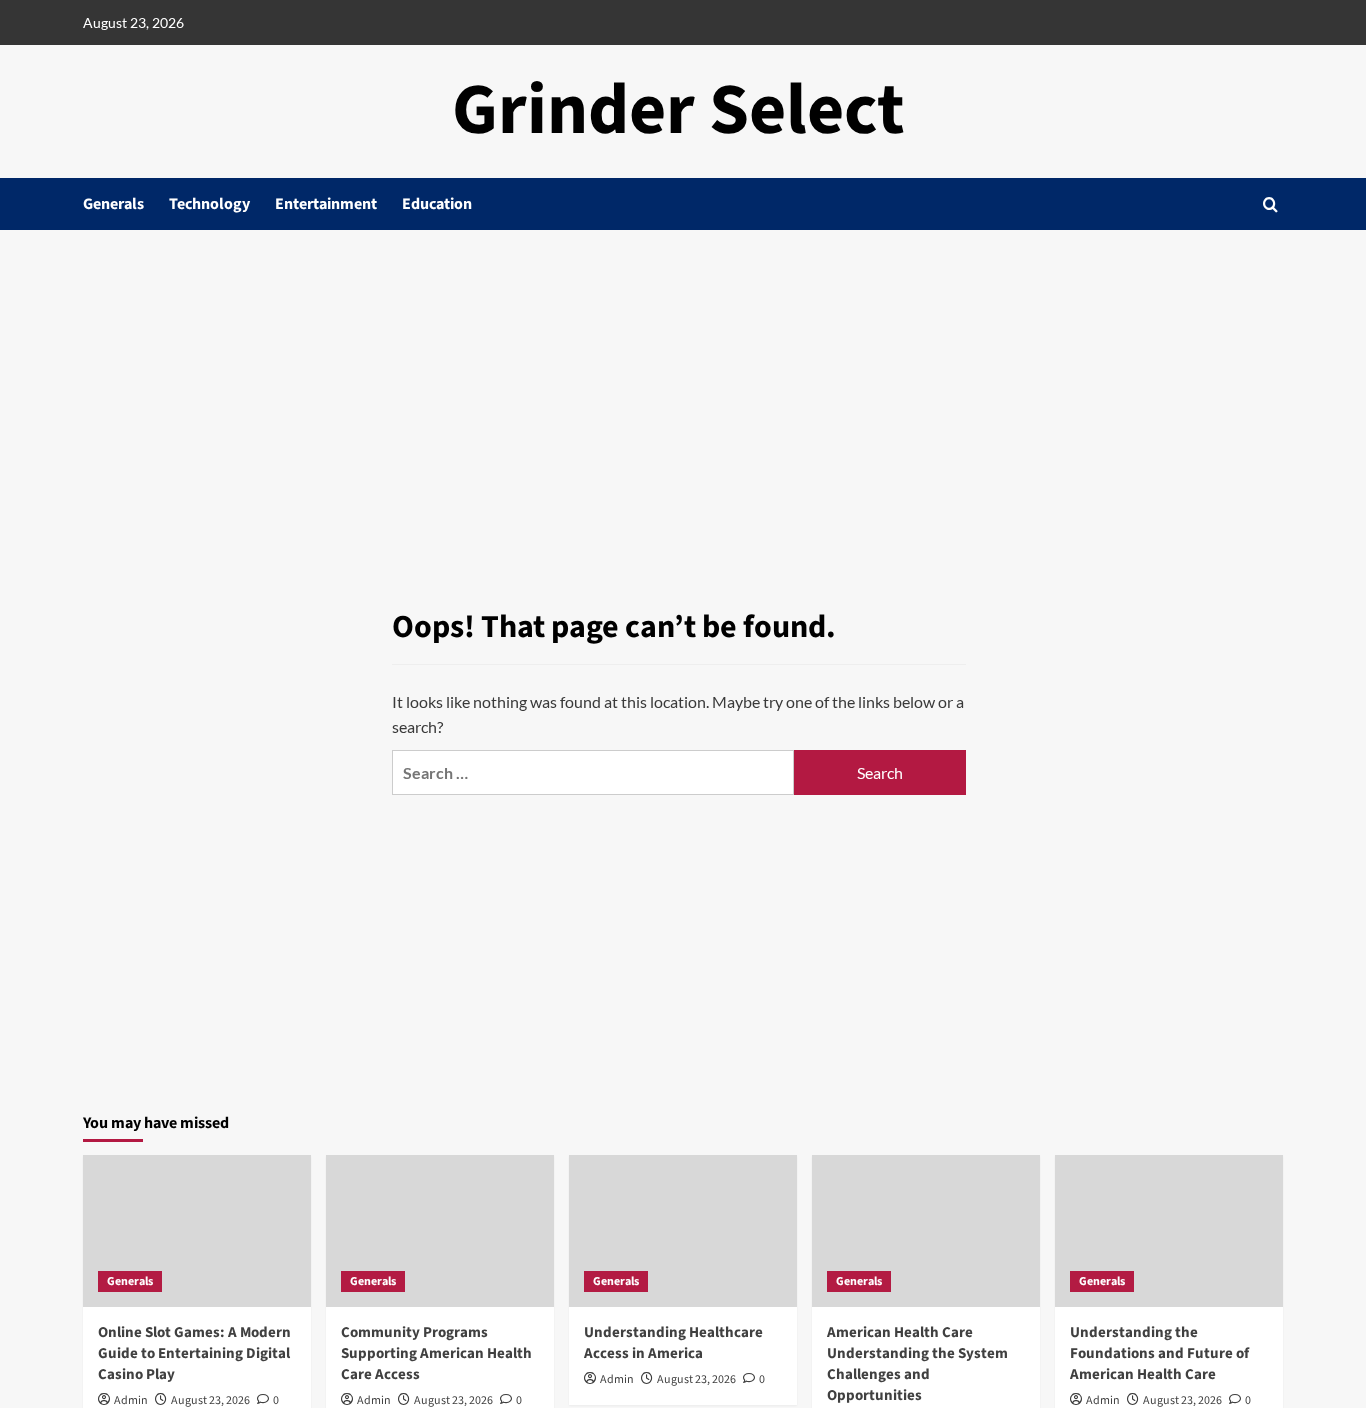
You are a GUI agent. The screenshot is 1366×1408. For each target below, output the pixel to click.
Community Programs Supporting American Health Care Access (436, 1353)
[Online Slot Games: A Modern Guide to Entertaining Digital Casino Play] (197, 1231)
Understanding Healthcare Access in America (673, 1343)
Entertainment (326, 204)
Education (437, 204)
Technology (209, 204)
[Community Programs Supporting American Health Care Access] (440, 1231)
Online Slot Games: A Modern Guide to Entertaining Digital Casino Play (194, 1353)
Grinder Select (678, 110)
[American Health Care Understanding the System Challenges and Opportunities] (926, 1231)
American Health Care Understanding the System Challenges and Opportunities (917, 1364)
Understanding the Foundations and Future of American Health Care (1159, 1353)
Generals (113, 204)
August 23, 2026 (696, 1379)
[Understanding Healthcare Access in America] (683, 1231)
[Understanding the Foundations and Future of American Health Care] (1169, 1231)
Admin (617, 1379)
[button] (1270, 204)
